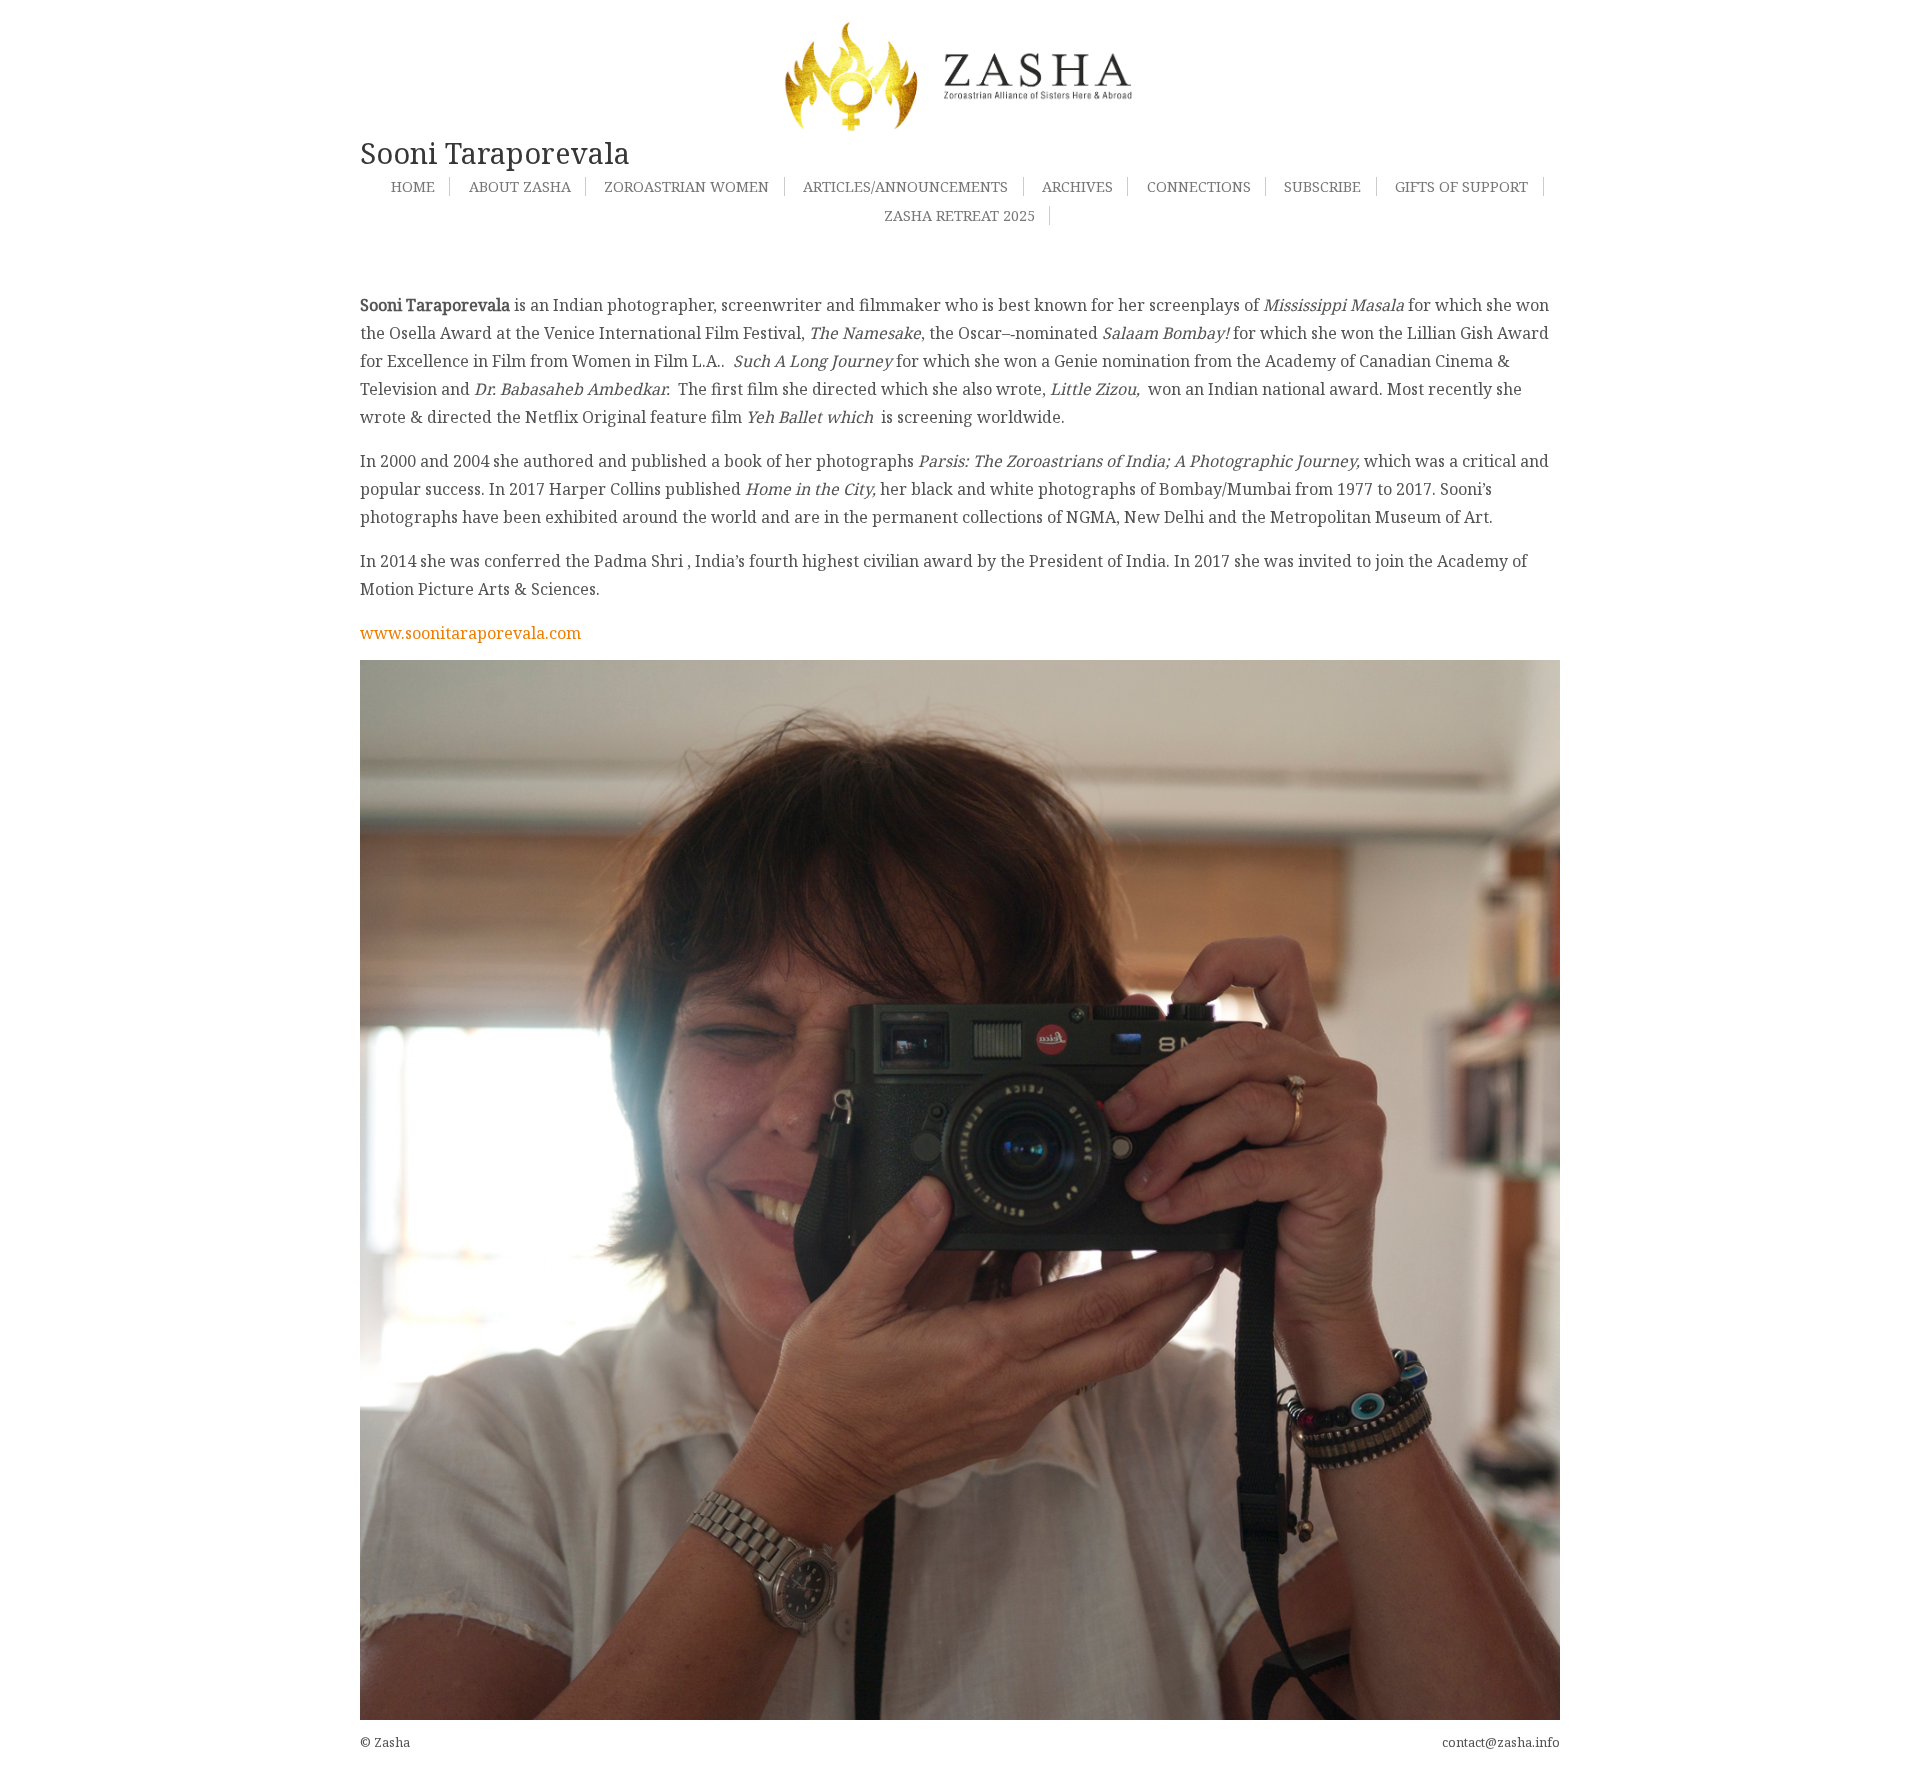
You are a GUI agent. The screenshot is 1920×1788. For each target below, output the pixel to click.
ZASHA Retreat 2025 (959, 215)
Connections (1199, 186)
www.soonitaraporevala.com (470, 633)
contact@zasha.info (1501, 1742)
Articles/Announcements (905, 186)
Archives (1077, 186)
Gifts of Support (1461, 186)
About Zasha (520, 186)
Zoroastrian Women (686, 186)
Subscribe (1322, 186)
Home (413, 186)
